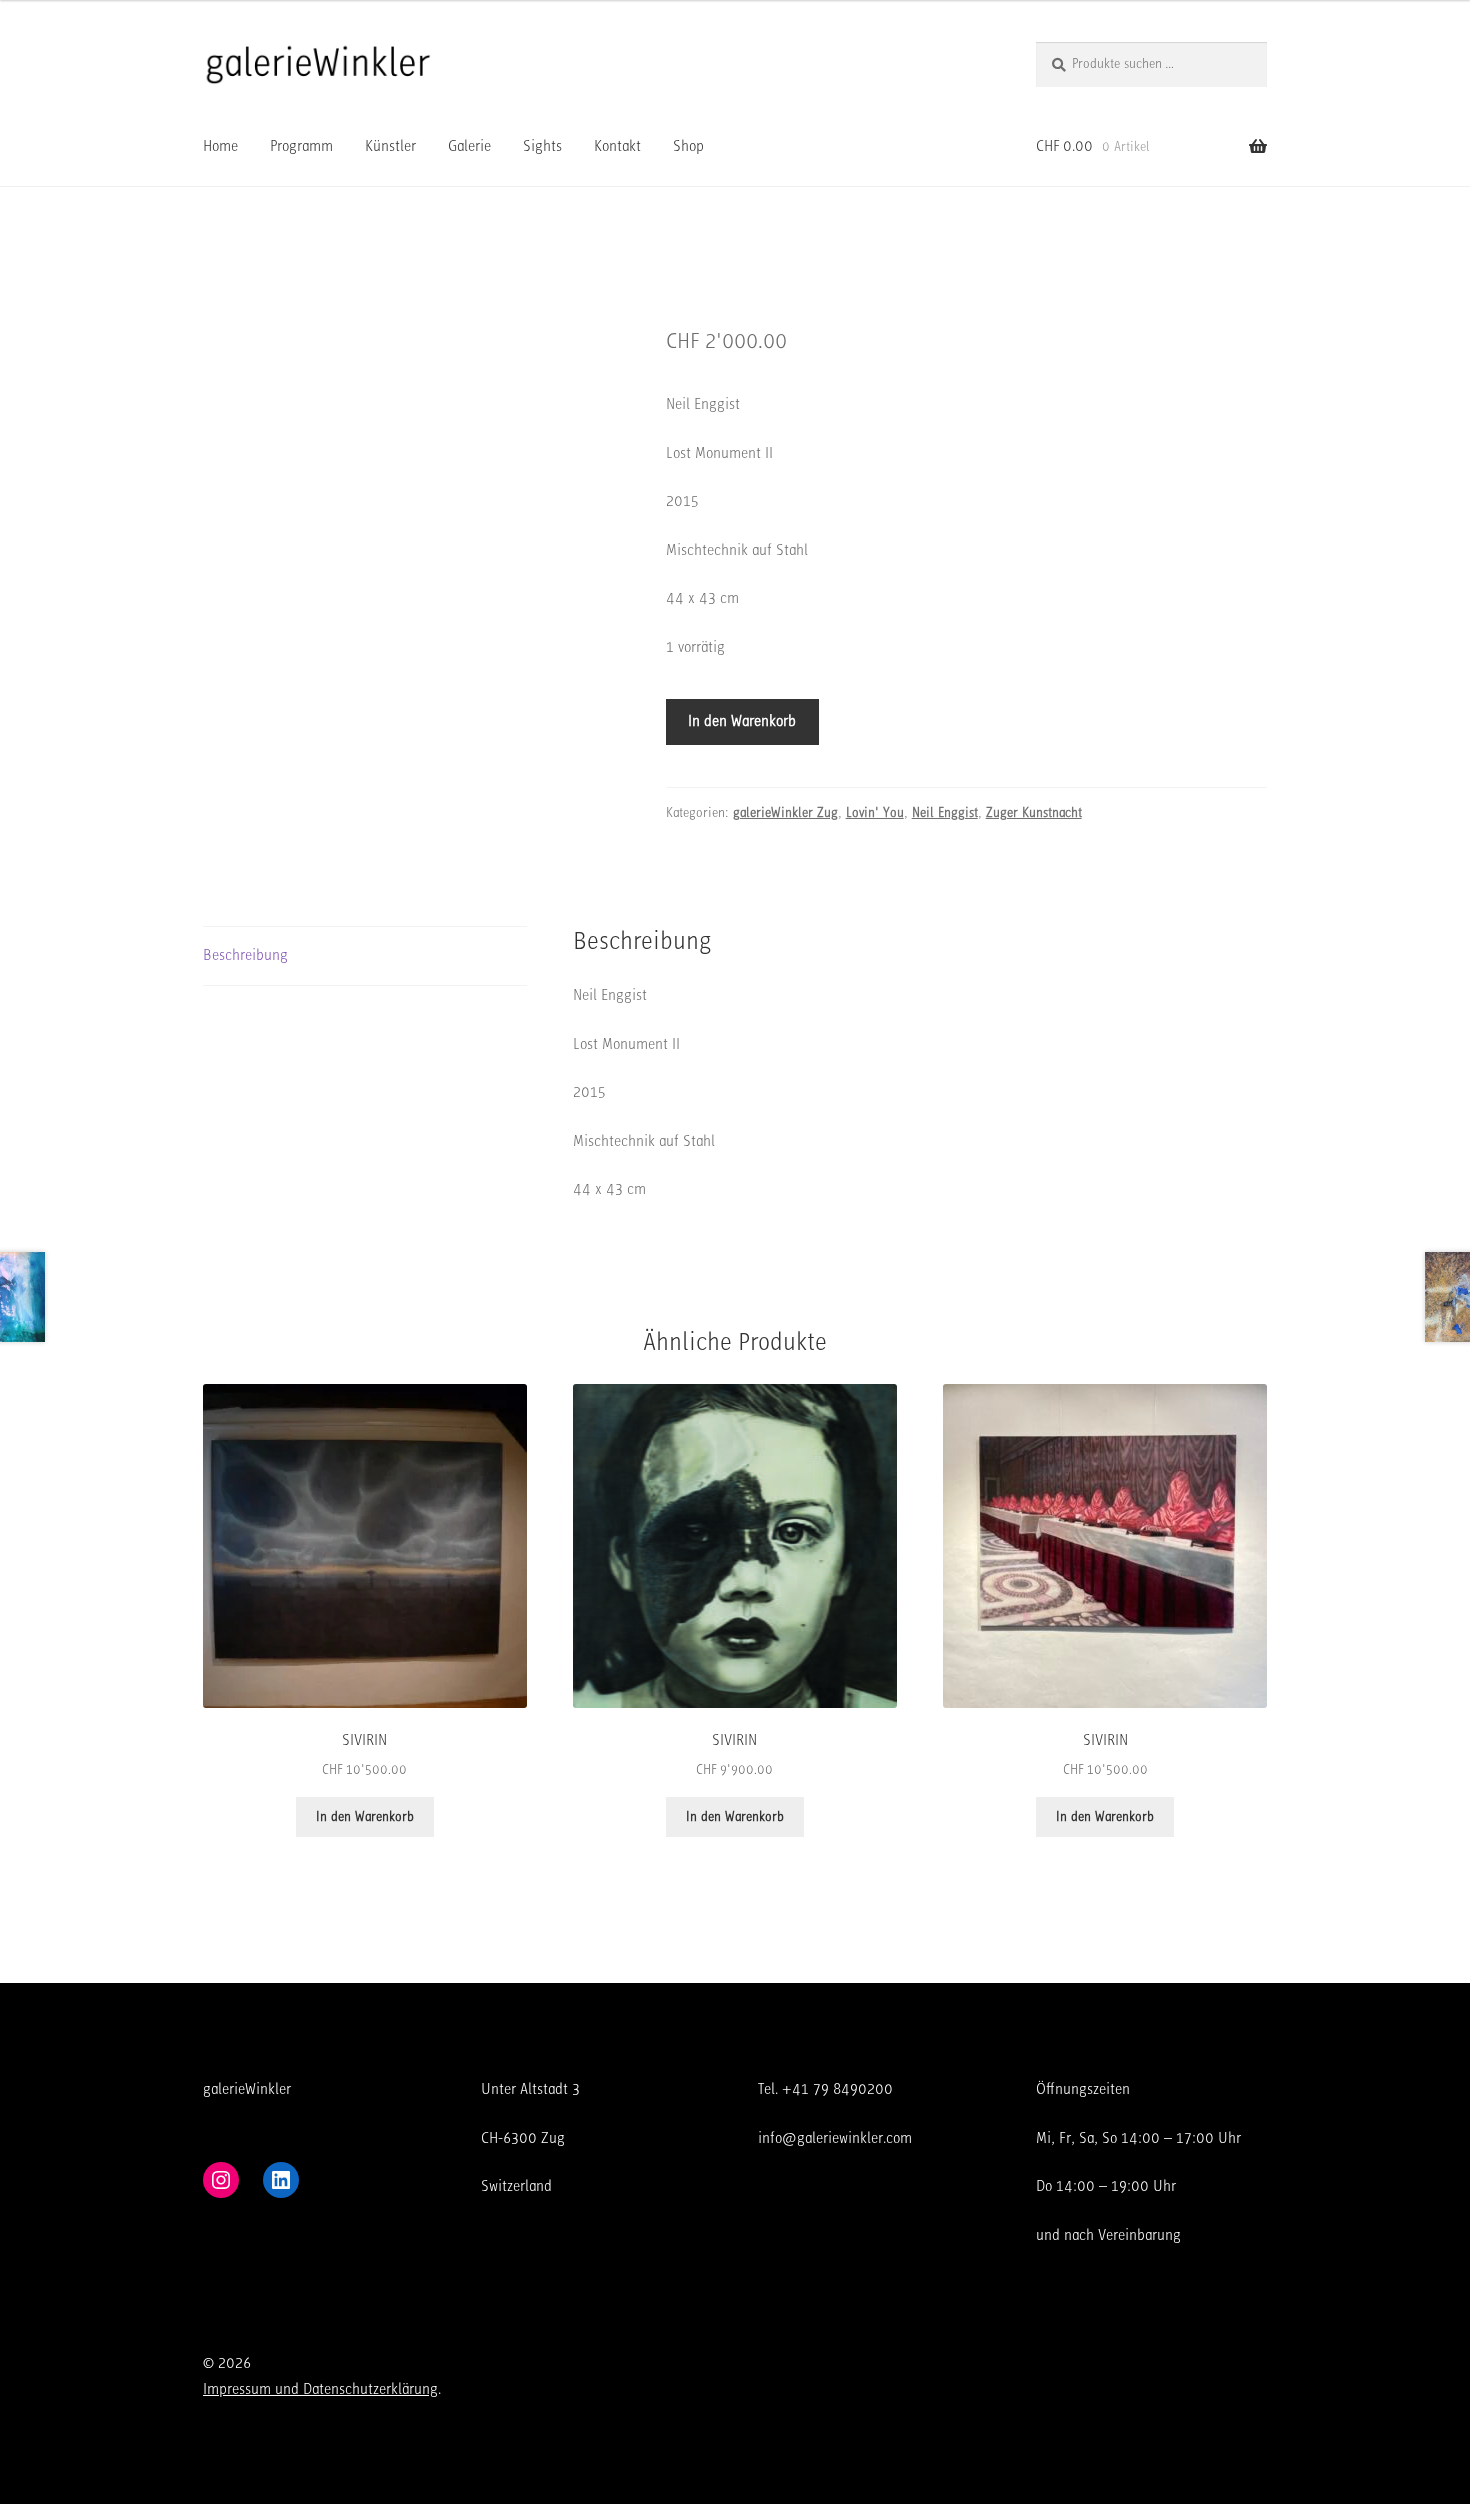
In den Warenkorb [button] (365, 1817)
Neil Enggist (945, 813)
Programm (301, 146)
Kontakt (617, 146)
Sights (542, 146)
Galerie (469, 146)
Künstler (390, 146)
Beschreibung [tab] (245, 955)
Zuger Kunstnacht (1034, 813)
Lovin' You (875, 813)
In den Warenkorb (742, 721)
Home (220, 146)
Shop (688, 146)
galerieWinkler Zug (785, 813)
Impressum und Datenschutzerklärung (320, 2389)
